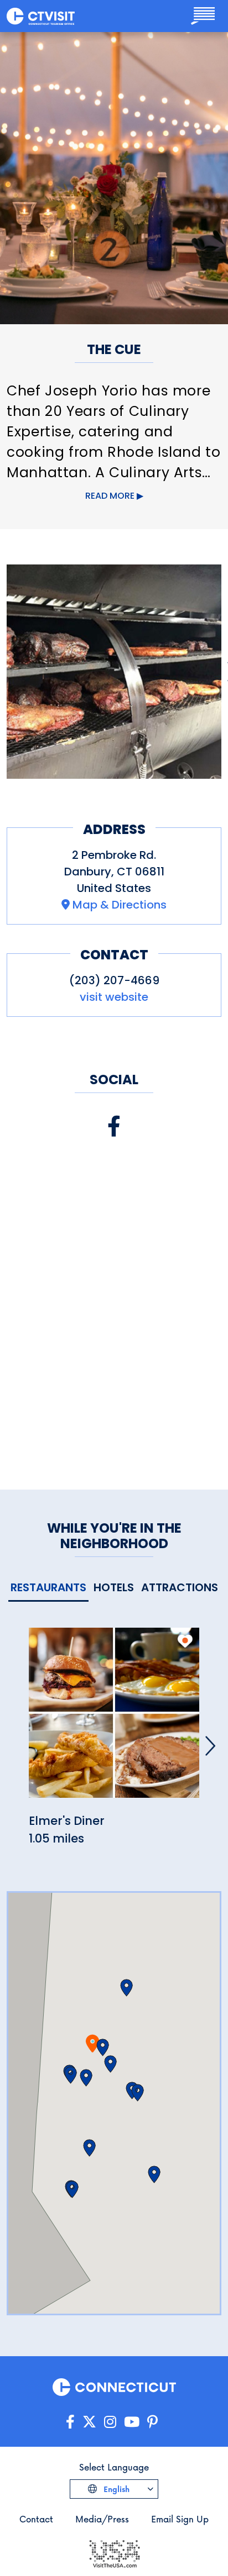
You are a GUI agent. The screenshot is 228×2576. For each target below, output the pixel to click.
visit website (114, 997)
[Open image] (114, 672)
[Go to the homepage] (41, 16)
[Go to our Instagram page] (110, 2422)
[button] (103, 2047)
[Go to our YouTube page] (132, 2422)
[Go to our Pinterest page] (152, 2422)
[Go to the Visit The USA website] (114, 2553)
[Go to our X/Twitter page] (89, 2422)
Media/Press (102, 2519)
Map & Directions (120, 905)
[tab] (48, 1588)
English (115, 2489)
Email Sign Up (180, 2519)
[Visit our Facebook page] (114, 1126)
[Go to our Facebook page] (70, 2422)
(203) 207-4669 (114, 980)
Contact (36, 2519)
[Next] (210, 1746)
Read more (110, 496)
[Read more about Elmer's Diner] (114, 1719)
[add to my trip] (185, 1641)
